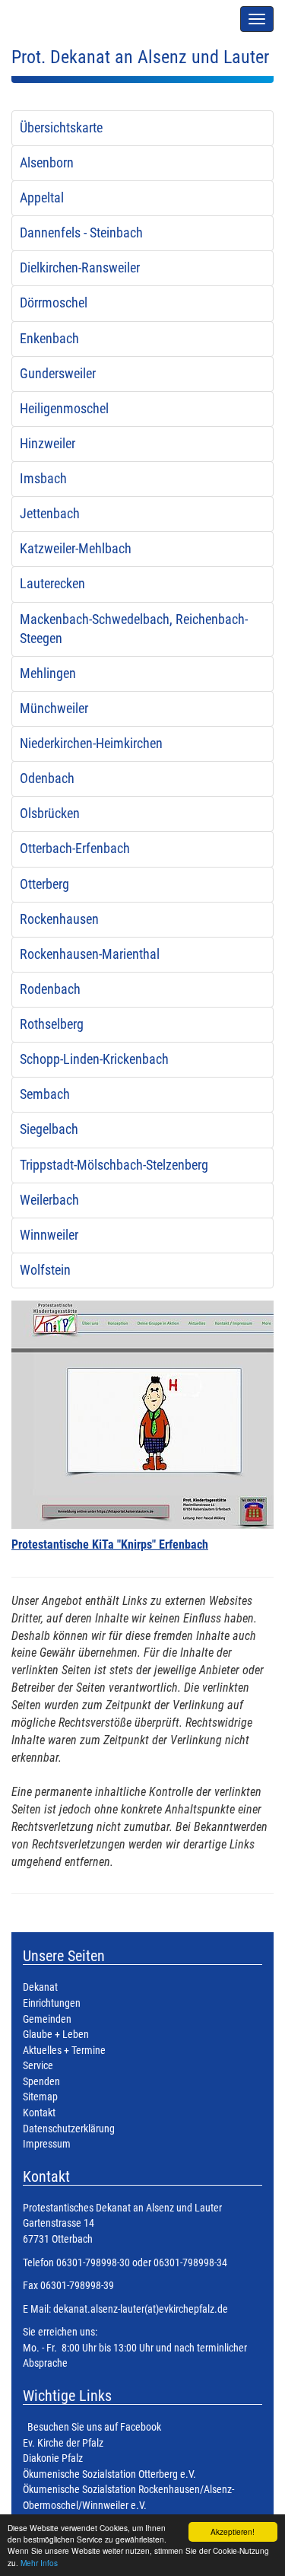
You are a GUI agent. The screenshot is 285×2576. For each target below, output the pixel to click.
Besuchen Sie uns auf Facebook (94, 2427)
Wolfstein (45, 1270)
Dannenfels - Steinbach (81, 233)
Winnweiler (49, 1235)
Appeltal (42, 198)
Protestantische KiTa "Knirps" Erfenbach (110, 1544)
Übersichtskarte (61, 128)
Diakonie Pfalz (53, 2458)
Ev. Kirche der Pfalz (63, 2443)
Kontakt (39, 2113)
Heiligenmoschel (64, 409)
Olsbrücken (50, 814)
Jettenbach (50, 514)
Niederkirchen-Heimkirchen (91, 744)
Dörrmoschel (54, 303)
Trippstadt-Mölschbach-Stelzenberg (114, 1165)
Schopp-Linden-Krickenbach (94, 1059)
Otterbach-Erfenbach (75, 849)
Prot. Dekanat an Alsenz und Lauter (140, 57)
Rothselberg (52, 1024)
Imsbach (43, 479)
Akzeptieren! (233, 2531)
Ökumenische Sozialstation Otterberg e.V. (109, 2474)
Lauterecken (52, 584)
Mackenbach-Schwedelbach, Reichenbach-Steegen (134, 629)
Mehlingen (48, 673)
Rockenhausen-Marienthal (90, 954)
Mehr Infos (39, 2563)
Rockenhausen (59, 919)
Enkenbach (49, 339)
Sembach (45, 1094)
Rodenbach (50, 989)
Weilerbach (49, 1200)
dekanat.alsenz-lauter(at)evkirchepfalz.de (139, 2309)
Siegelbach (49, 1129)
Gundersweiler (58, 374)
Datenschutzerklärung (69, 2129)
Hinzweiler (47, 444)
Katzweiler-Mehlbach (76, 549)
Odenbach (47, 779)
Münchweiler (54, 708)
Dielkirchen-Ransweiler (80, 268)
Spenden (41, 2082)
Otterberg (44, 884)
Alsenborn (47, 163)
